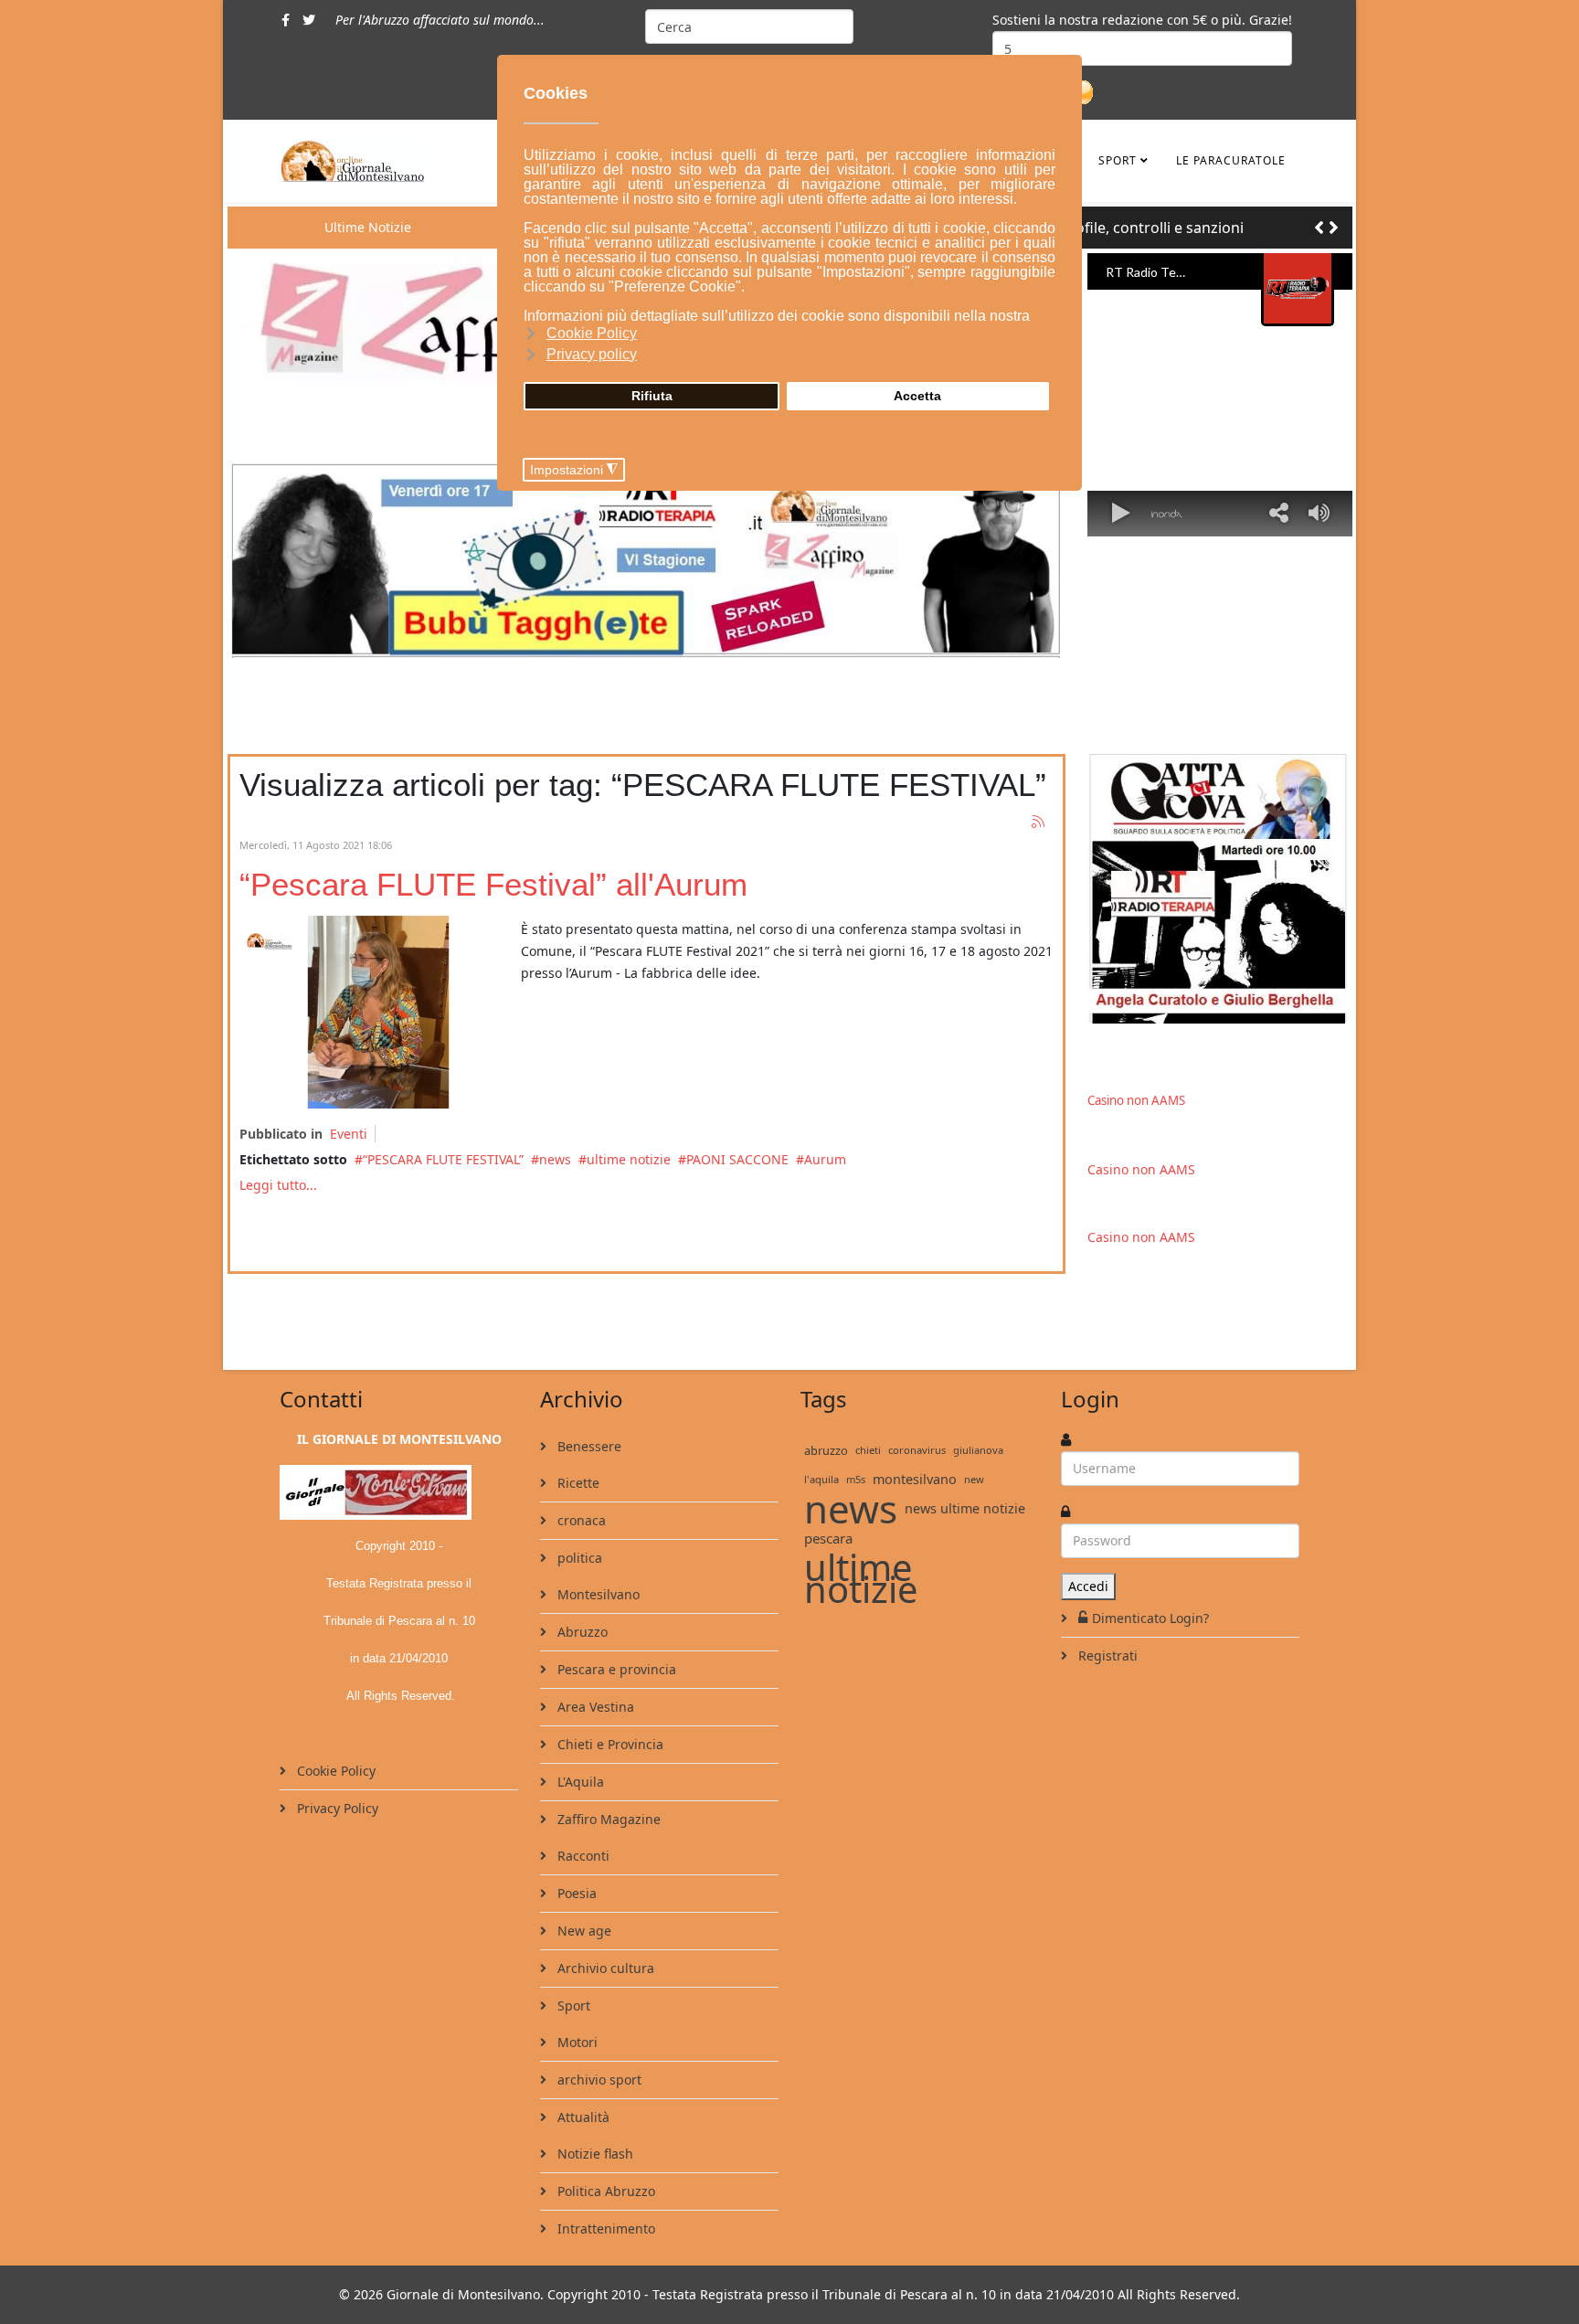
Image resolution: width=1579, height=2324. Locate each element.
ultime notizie (629, 1159)
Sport (1118, 160)
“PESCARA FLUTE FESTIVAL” (443, 1159)
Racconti (582, 1856)
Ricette (577, 1483)
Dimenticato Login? (1150, 1618)
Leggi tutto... (278, 1185)
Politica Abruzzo (604, 2191)
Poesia (575, 1893)
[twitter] (309, 20)
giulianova (978, 1450)
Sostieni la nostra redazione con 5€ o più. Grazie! (1142, 20)
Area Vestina (594, 1707)
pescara (828, 1538)
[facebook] (286, 20)
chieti (868, 1450)
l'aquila (821, 1479)
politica (578, 1558)
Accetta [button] (917, 396)
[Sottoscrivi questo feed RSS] (1039, 822)
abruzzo (826, 1450)
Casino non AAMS (1136, 1100)
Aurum (825, 1159)
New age (583, 1931)
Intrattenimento (604, 2228)
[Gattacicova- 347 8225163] (1220, 889)
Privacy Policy (336, 1808)
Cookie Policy (334, 1771)
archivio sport (598, 2080)
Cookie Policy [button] (592, 333)
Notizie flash (593, 2154)
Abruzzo (581, 1632)
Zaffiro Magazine (607, 1819)
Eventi (349, 1134)
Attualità (582, 2117)
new (974, 1479)
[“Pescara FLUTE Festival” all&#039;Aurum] (376, 1012)
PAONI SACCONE (737, 1159)
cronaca (580, 1520)
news (555, 1159)
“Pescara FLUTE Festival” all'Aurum (493, 884)
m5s (856, 1479)
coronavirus (917, 1450)
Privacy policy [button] (592, 354)
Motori (576, 2042)
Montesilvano (597, 1594)
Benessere (588, 1446)
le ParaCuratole (1231, 160)
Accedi (1088, 1586)
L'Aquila (579, 1782)
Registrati (1106, 1655)
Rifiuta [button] (652, 396)
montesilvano (915, 1479)
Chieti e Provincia (609, 1744)
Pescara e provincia (615, 1669)
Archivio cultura (604, 1968)
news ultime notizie (965, 1508)
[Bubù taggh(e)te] (646, 558)
